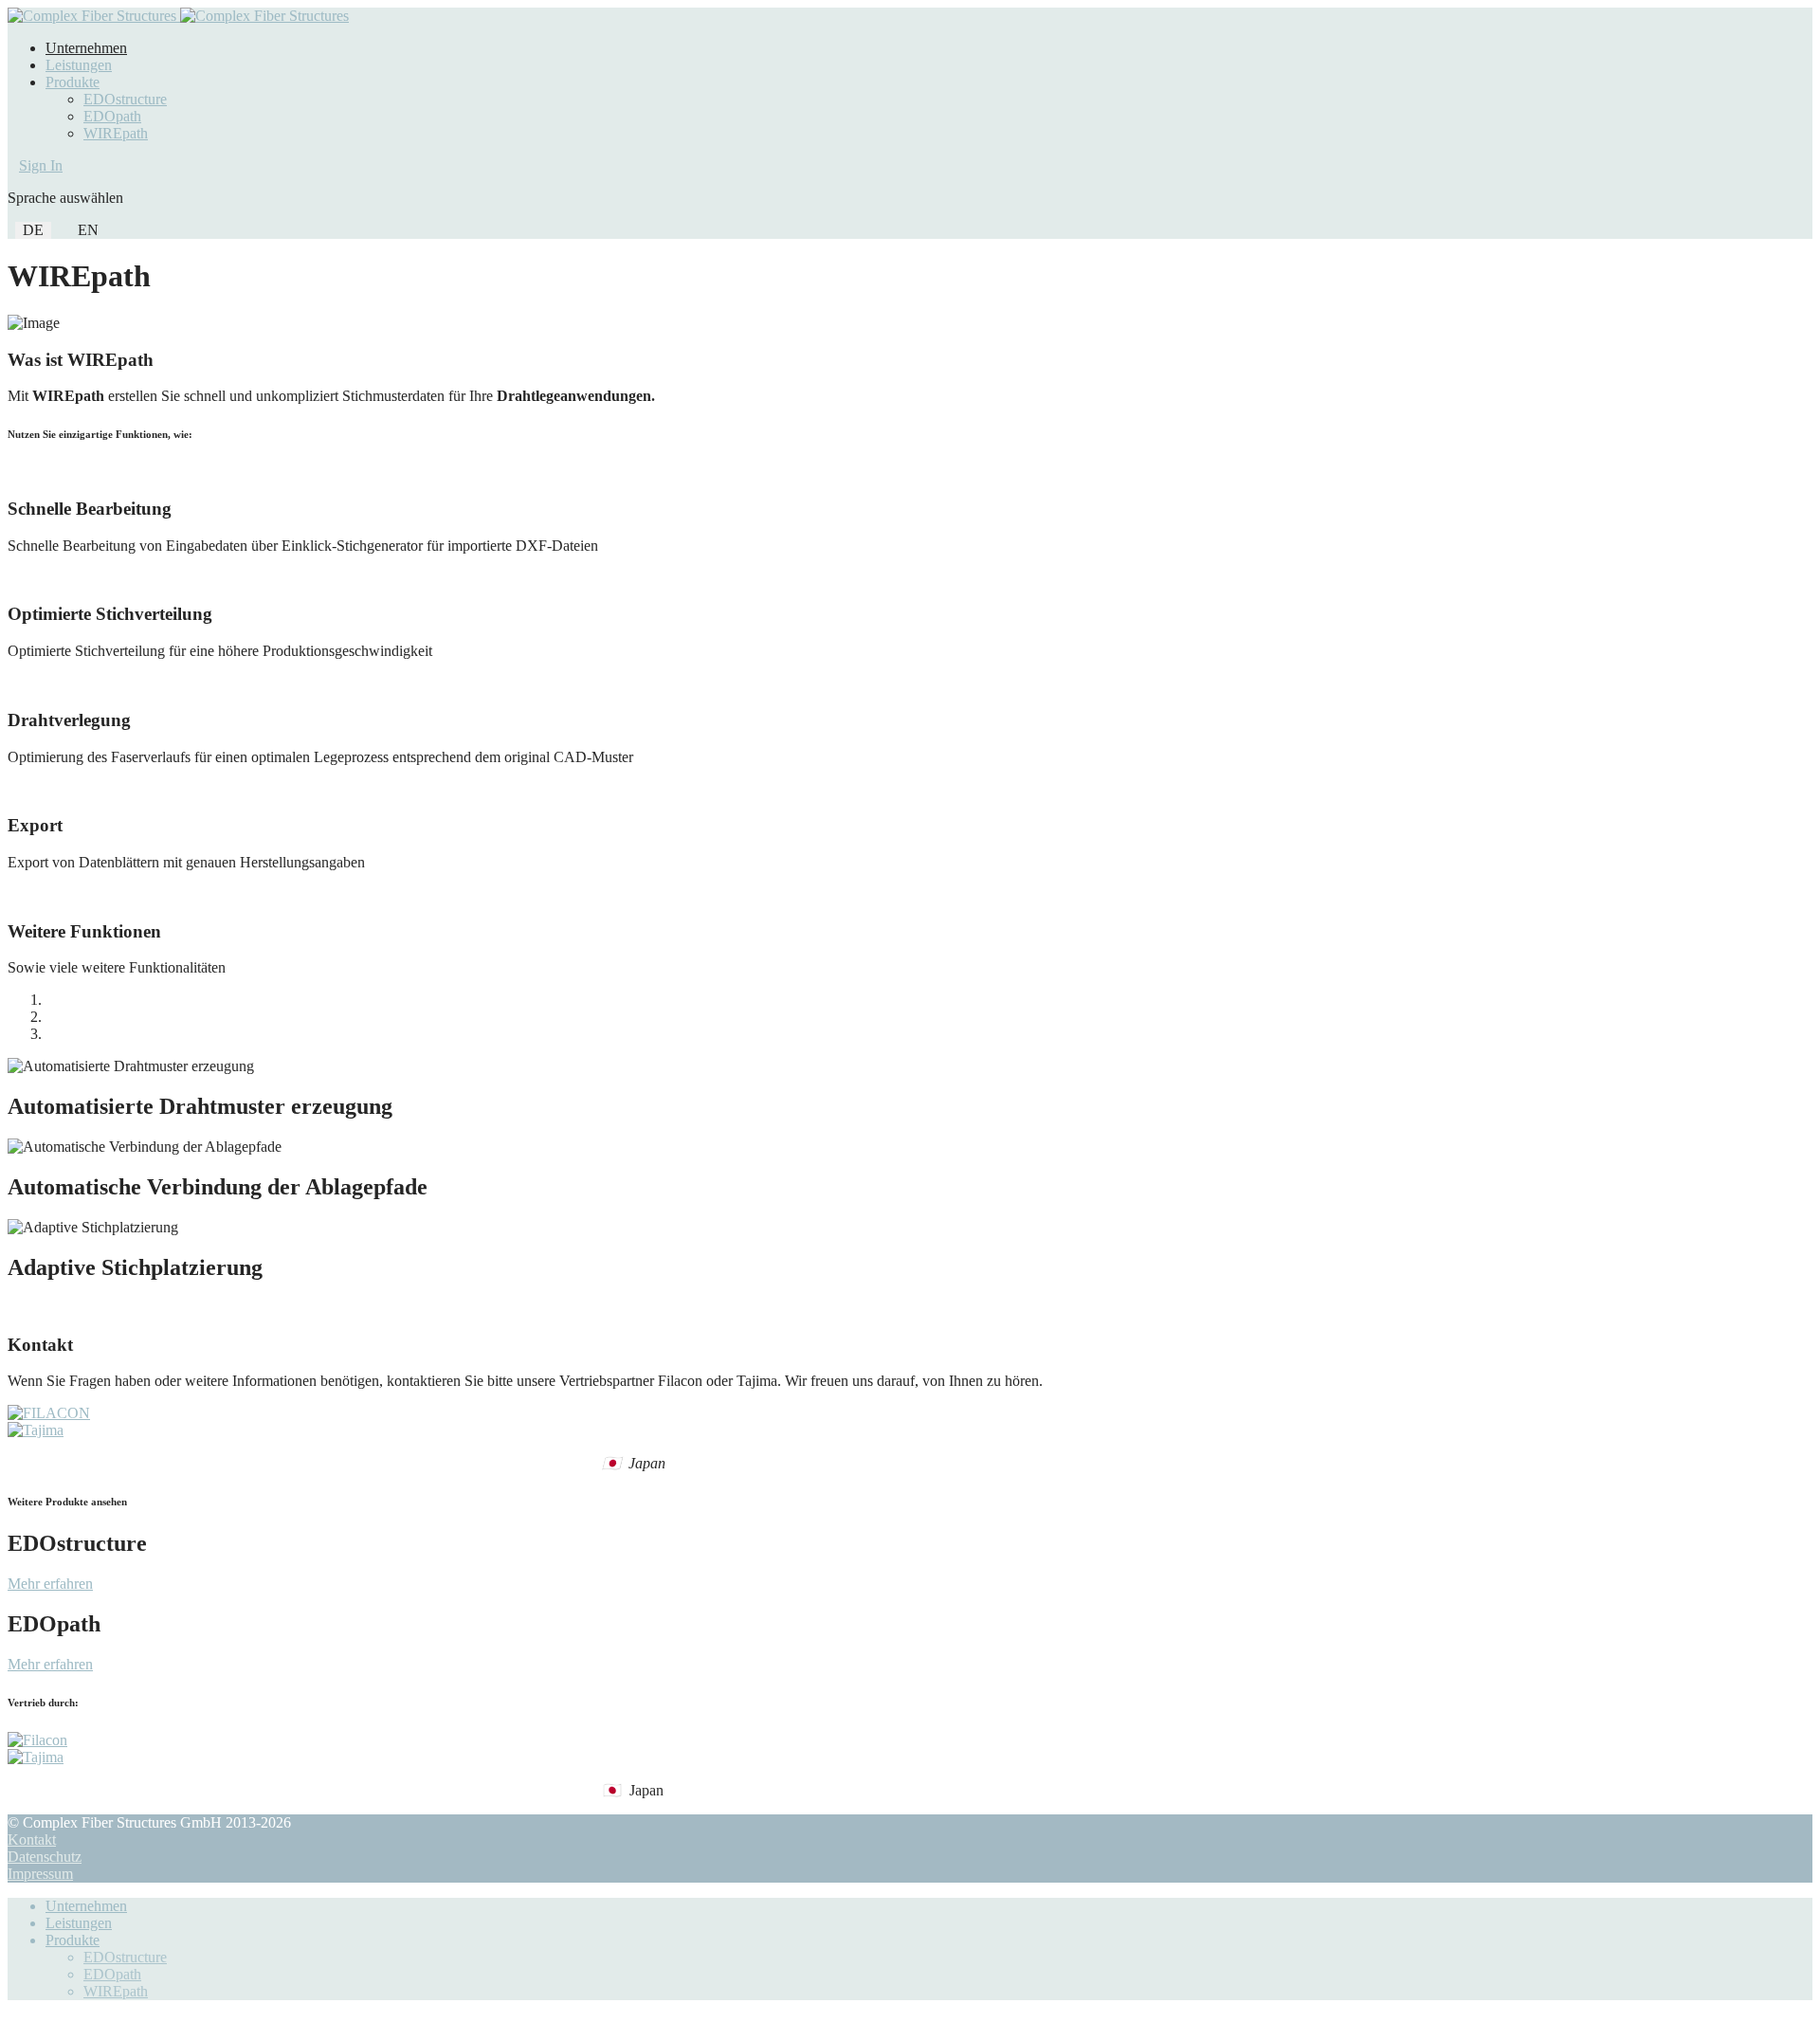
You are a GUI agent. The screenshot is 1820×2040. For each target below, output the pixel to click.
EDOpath (112, 116)
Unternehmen (86, 48)
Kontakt (32, 1840)
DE (33, 230)
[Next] (25, 1308)
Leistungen (79, 65)
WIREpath (116, 133)
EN (88, 230)
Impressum (40, 1874)
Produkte (73, 82)
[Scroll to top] (13, 2023)
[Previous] (13, 1308)
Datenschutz (45, 1857)
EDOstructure (125, 99)
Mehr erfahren (50, 1584)
